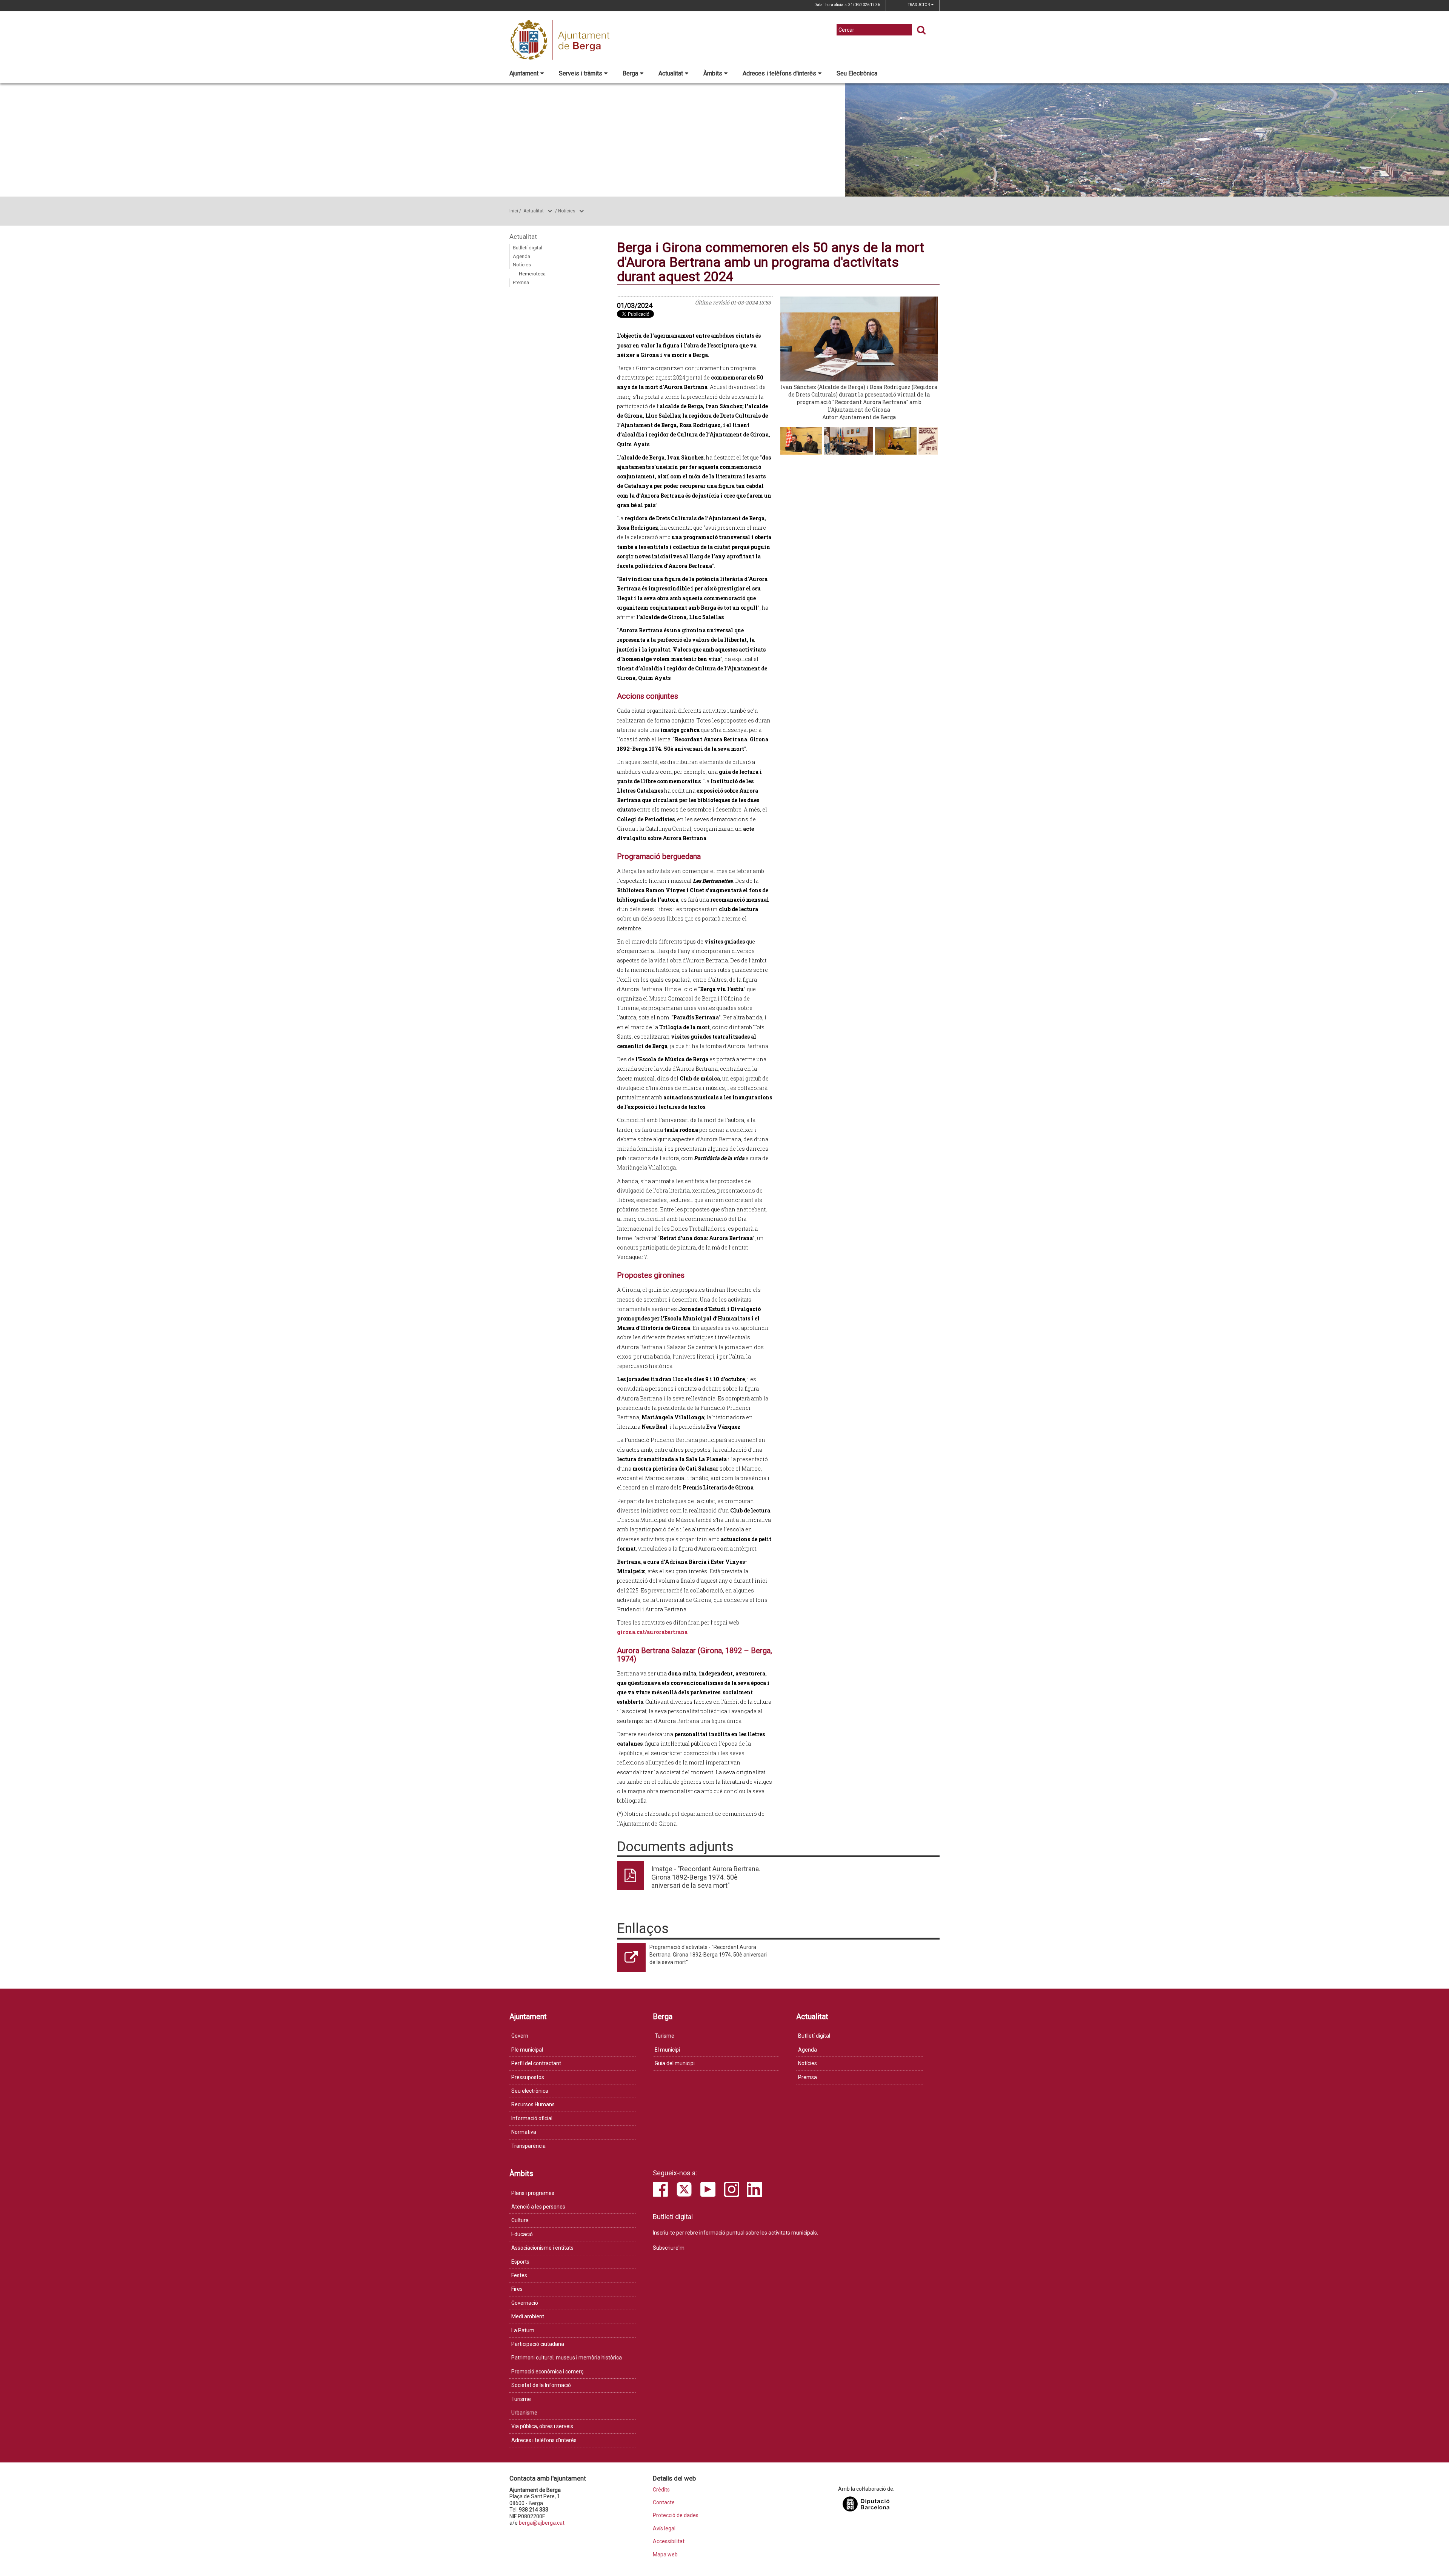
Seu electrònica (530, 2091)
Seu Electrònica (857, 73)
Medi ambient (528, 2316)
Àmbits (713, 73)
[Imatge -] (928, 440)
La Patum (523, 2330)
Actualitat (671, 73)
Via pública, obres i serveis (542, 2426)
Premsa (521, 282)
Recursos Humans (533, 2104)
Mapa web (665, 2555)
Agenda (521, 256)
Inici (514, 211)
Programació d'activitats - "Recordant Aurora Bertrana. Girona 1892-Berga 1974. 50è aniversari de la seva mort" (708, 1955)
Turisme (665, 2036)
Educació (522, 2234)
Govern (520, 2036)
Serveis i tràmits (581, 73)
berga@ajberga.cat (542, 2523)
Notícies (567, 211)
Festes (519, 2275)
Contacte (664, 2503)
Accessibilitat (669, 2541)
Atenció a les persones (538, 2207)
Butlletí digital (528, 248)
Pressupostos (528, 2077)
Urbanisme (524, 2413)
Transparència (528, 2146)
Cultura (520, 2220)
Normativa (524, 2132)
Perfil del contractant (536, 2063)
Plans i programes (533, 2193)
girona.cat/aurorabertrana (652, 1632)
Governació (525, 2303)
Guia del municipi (675, 2063)
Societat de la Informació (541, 2385)
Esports (520, 2262)
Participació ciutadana (538, 2344)
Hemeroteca (532, 274)
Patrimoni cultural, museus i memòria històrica (567, 2358)
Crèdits (661, 2490)
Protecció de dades (676, 2515)
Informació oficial (532, 2118)
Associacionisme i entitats (542, 2248)
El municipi (667, 2050)
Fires (517, 2289)
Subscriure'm (669, 2248)
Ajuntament (524, 73)
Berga (630, 73)
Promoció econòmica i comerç (547, 2372)
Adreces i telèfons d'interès (779, 73)
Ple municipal (527, 2050)
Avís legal (664, 2529)
